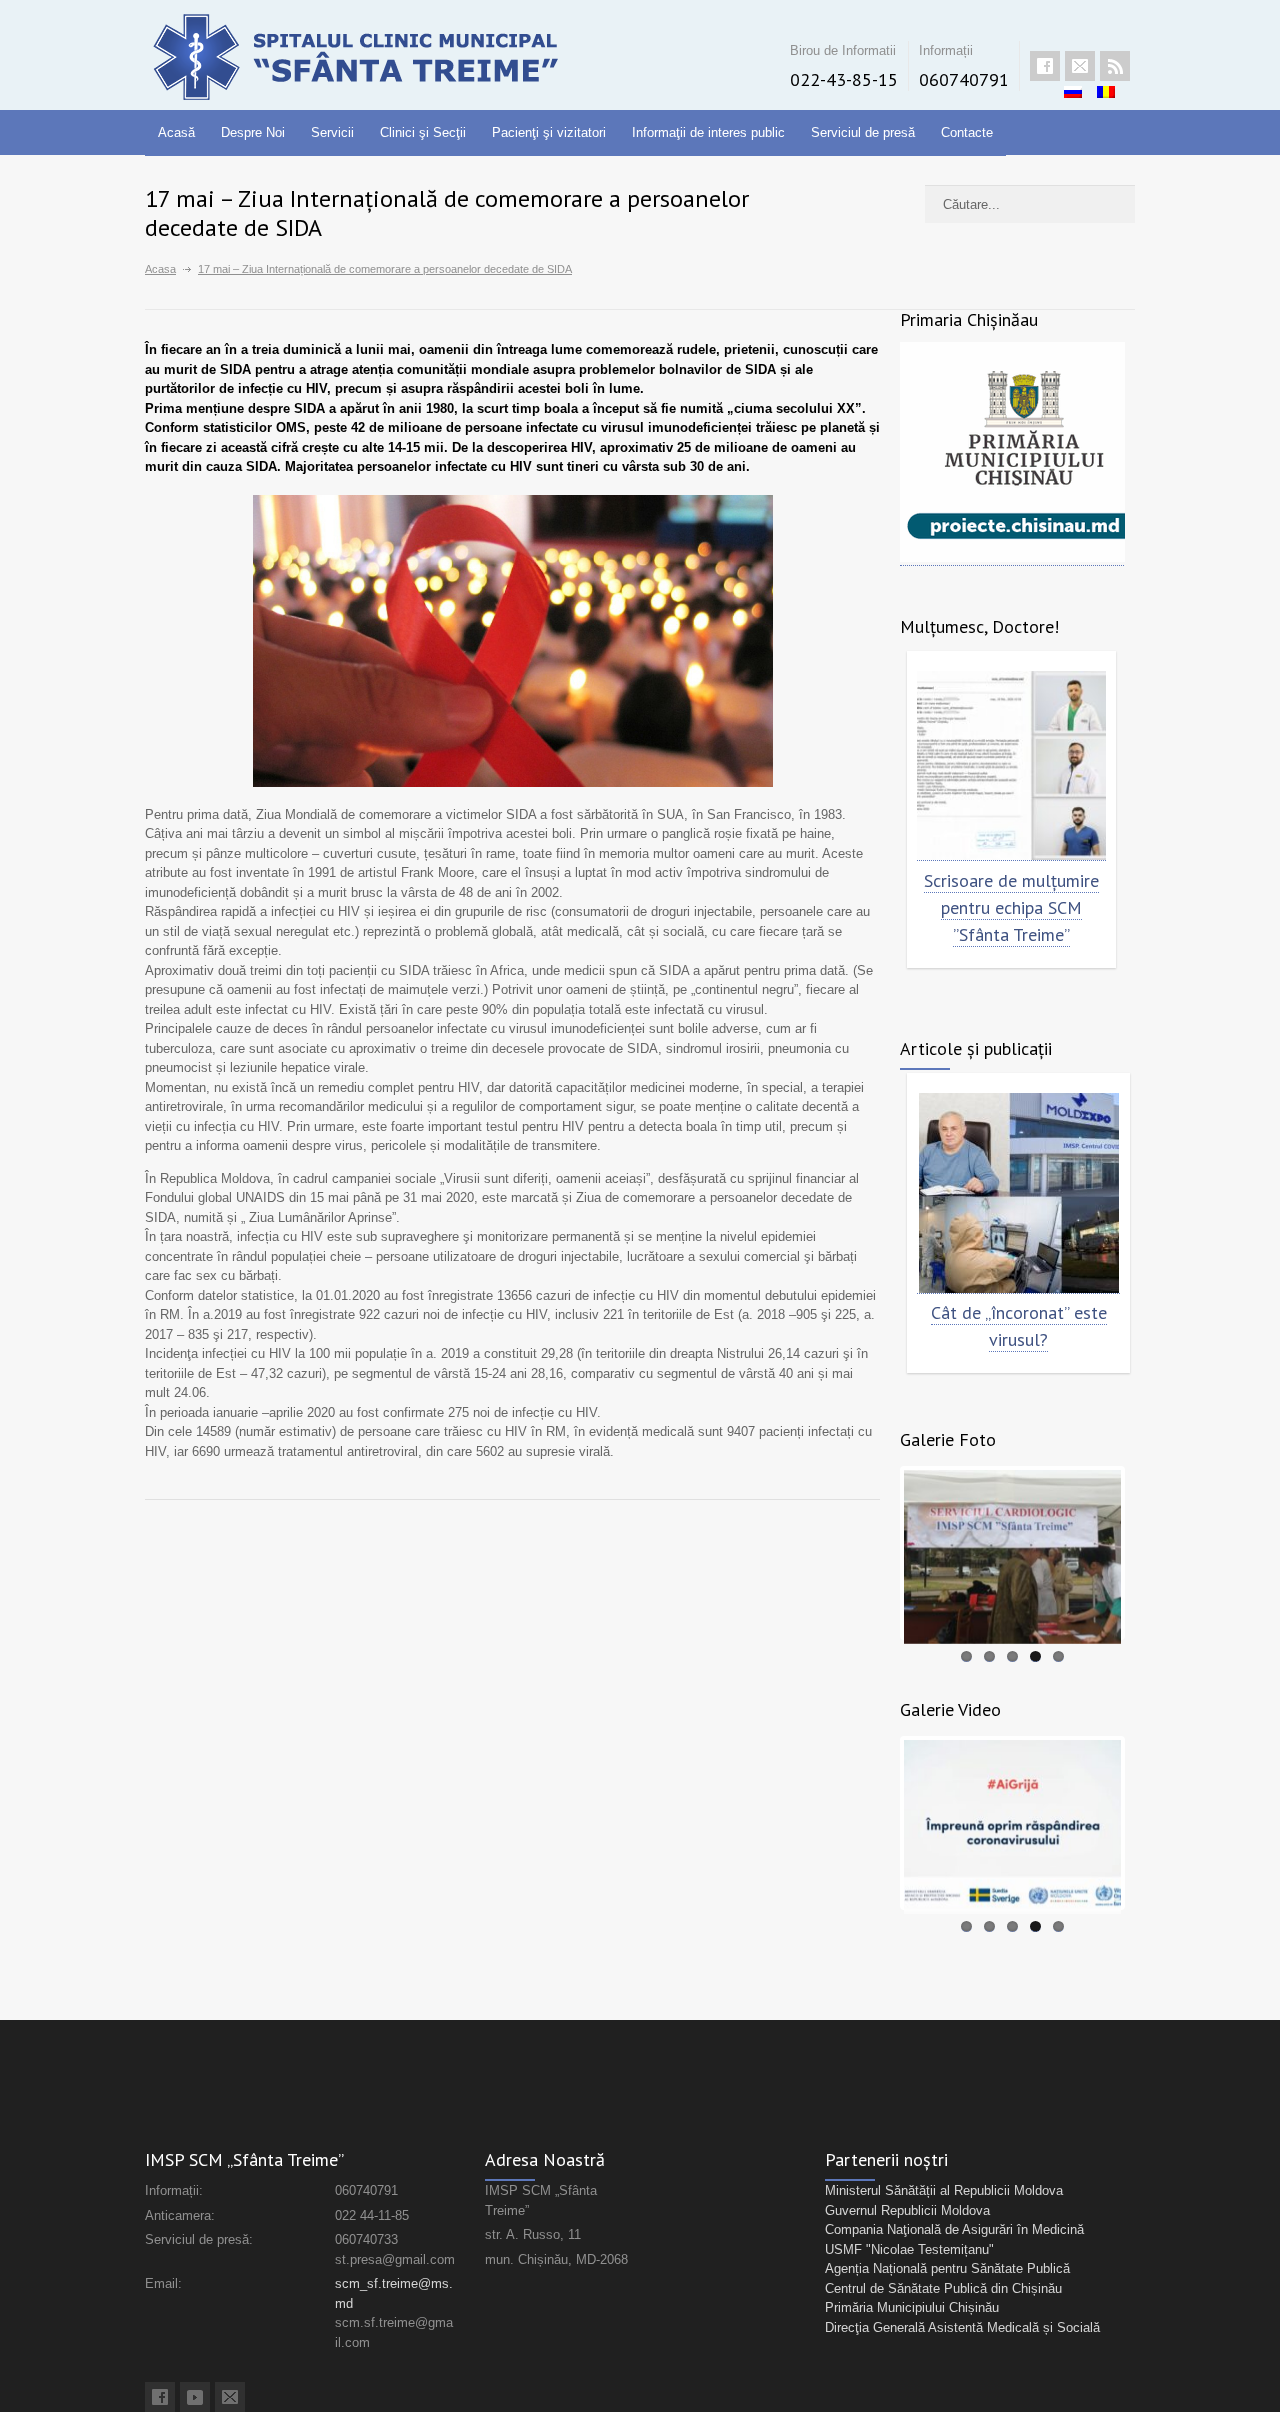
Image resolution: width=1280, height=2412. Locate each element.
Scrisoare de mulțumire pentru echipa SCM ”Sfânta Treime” (1011, 907)
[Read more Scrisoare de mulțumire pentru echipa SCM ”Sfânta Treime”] (1011, 766)
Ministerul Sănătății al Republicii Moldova (944, 2190)
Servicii (332, 132)
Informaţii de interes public (708, 132)
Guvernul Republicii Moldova (907, 2210)
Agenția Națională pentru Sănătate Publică (947, 2268)
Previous (874, 1553)
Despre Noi (253, 132)
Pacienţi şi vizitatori (549, 132)
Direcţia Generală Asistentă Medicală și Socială (962, 2327)
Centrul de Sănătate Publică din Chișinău (943, 2288)
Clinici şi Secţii (423, 132)
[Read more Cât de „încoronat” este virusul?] (1018, 1193)
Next (1151, 1553)
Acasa (160, 269)
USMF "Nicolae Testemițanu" (909, 2249)
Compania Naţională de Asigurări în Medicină (954, 2229)
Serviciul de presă (863, 132)
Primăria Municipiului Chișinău (912, 2307)
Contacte (967, 132)
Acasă (176, 132)
